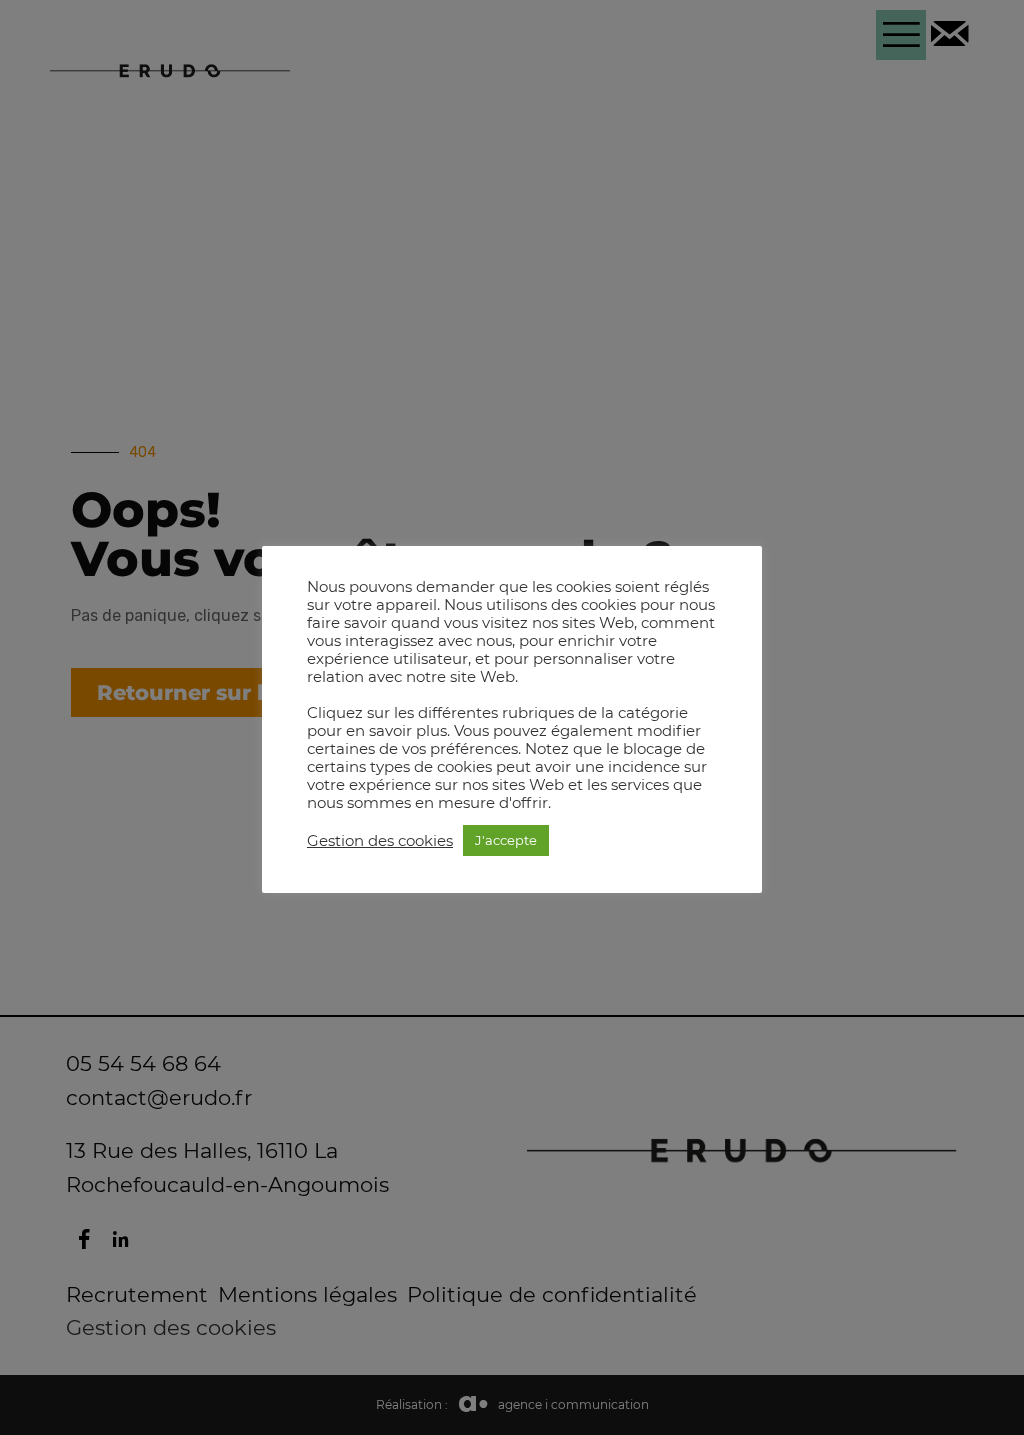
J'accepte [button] (506, 840)
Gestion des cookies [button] (380, 841)
